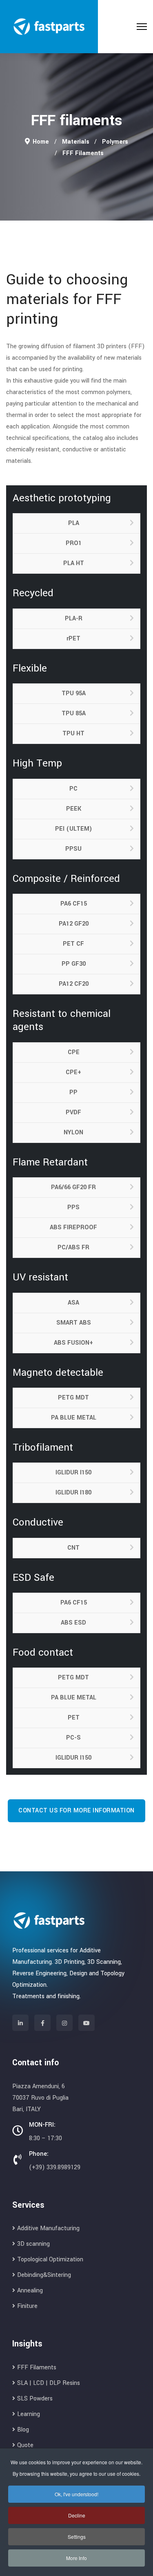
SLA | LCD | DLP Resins (49, 2383)
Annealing (30, 2291)
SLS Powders (35, 2399)
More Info (76, 2558)
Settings (77, 2537)
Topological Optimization (50, 2259)
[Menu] (142, 27)
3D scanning (33, 2244)
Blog (23, 2430)
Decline (77, 2515)
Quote (25, 2445)
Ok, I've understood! (76, 2494)
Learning (29, 2414)
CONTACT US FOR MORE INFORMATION (76, 1811)
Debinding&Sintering (44, 2275)
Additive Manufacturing (48, 2228)
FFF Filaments (37, 2368)
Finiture (27, 2306)
